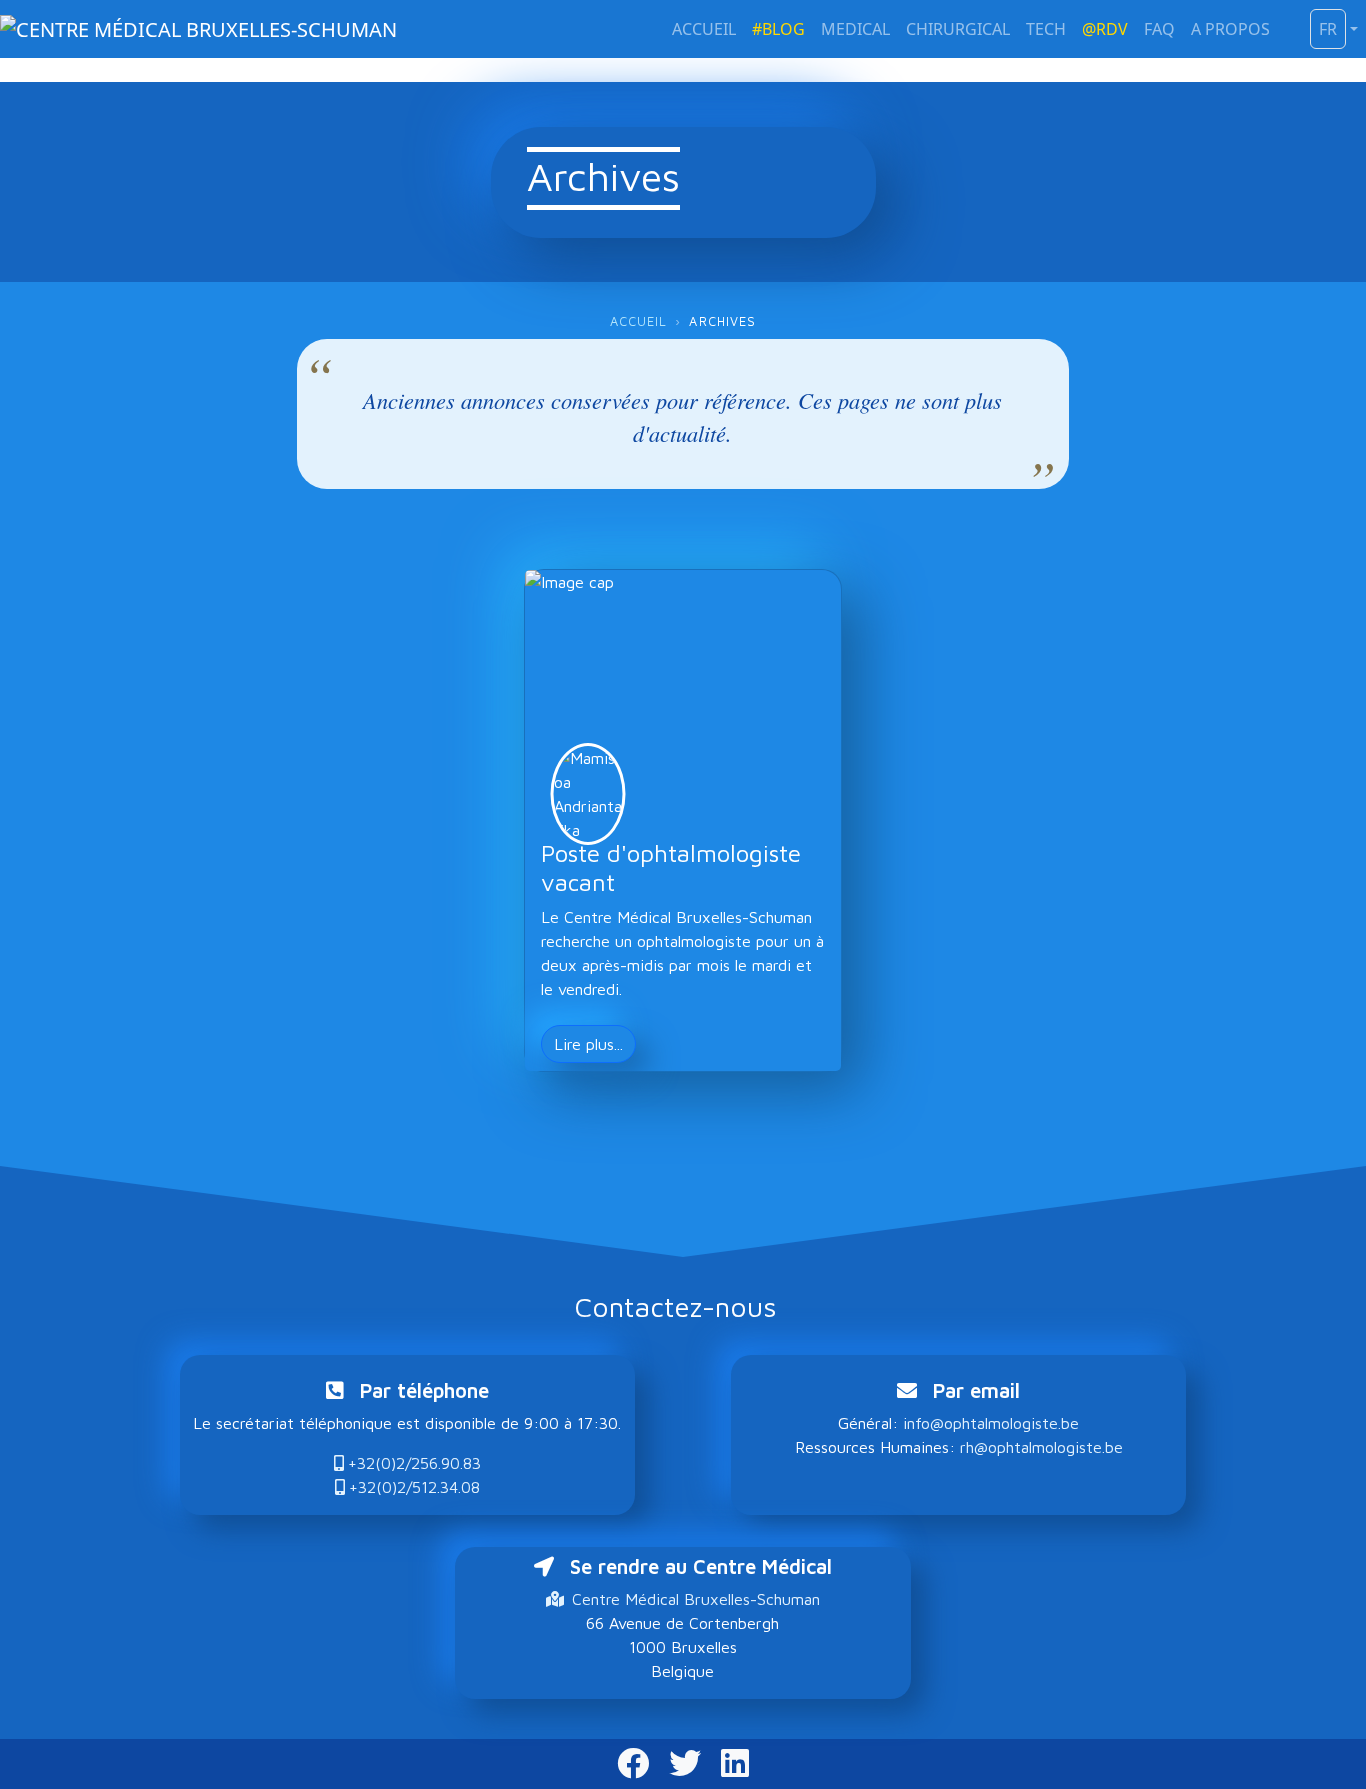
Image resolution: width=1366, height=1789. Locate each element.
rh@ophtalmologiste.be (1041, 1447)
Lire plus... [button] (588, 1044)
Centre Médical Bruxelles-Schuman (696, 1599)
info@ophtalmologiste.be (991, 1423)
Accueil (638, 321)
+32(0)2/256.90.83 (414, 1463)
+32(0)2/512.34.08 (414, 1487)
